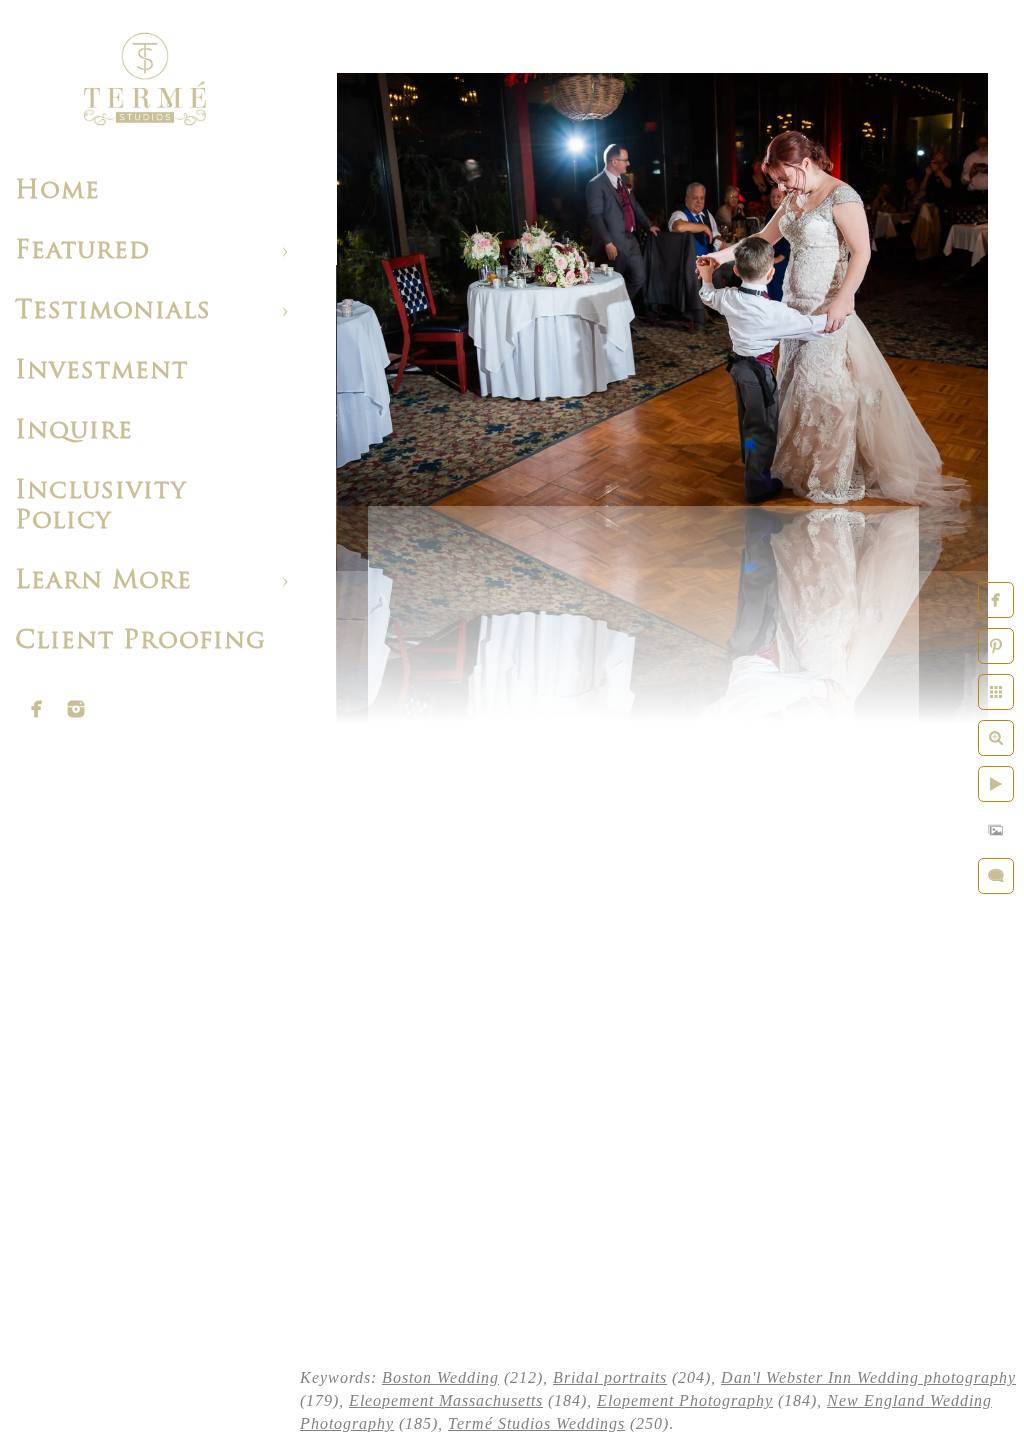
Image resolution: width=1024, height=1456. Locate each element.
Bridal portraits (610, 1377)
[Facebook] (37, 709)
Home (57, 191)
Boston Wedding (440, 1377)
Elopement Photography (685, 1400)
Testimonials (113, 311)
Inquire (74, 431)
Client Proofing (140, 641)
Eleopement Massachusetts (446, 1400)
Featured (82, 251)
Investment (101, 371)
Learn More (103, 581)
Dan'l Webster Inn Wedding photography (868, 1377)
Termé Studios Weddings (536, 1423)
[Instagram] (76, 709)
